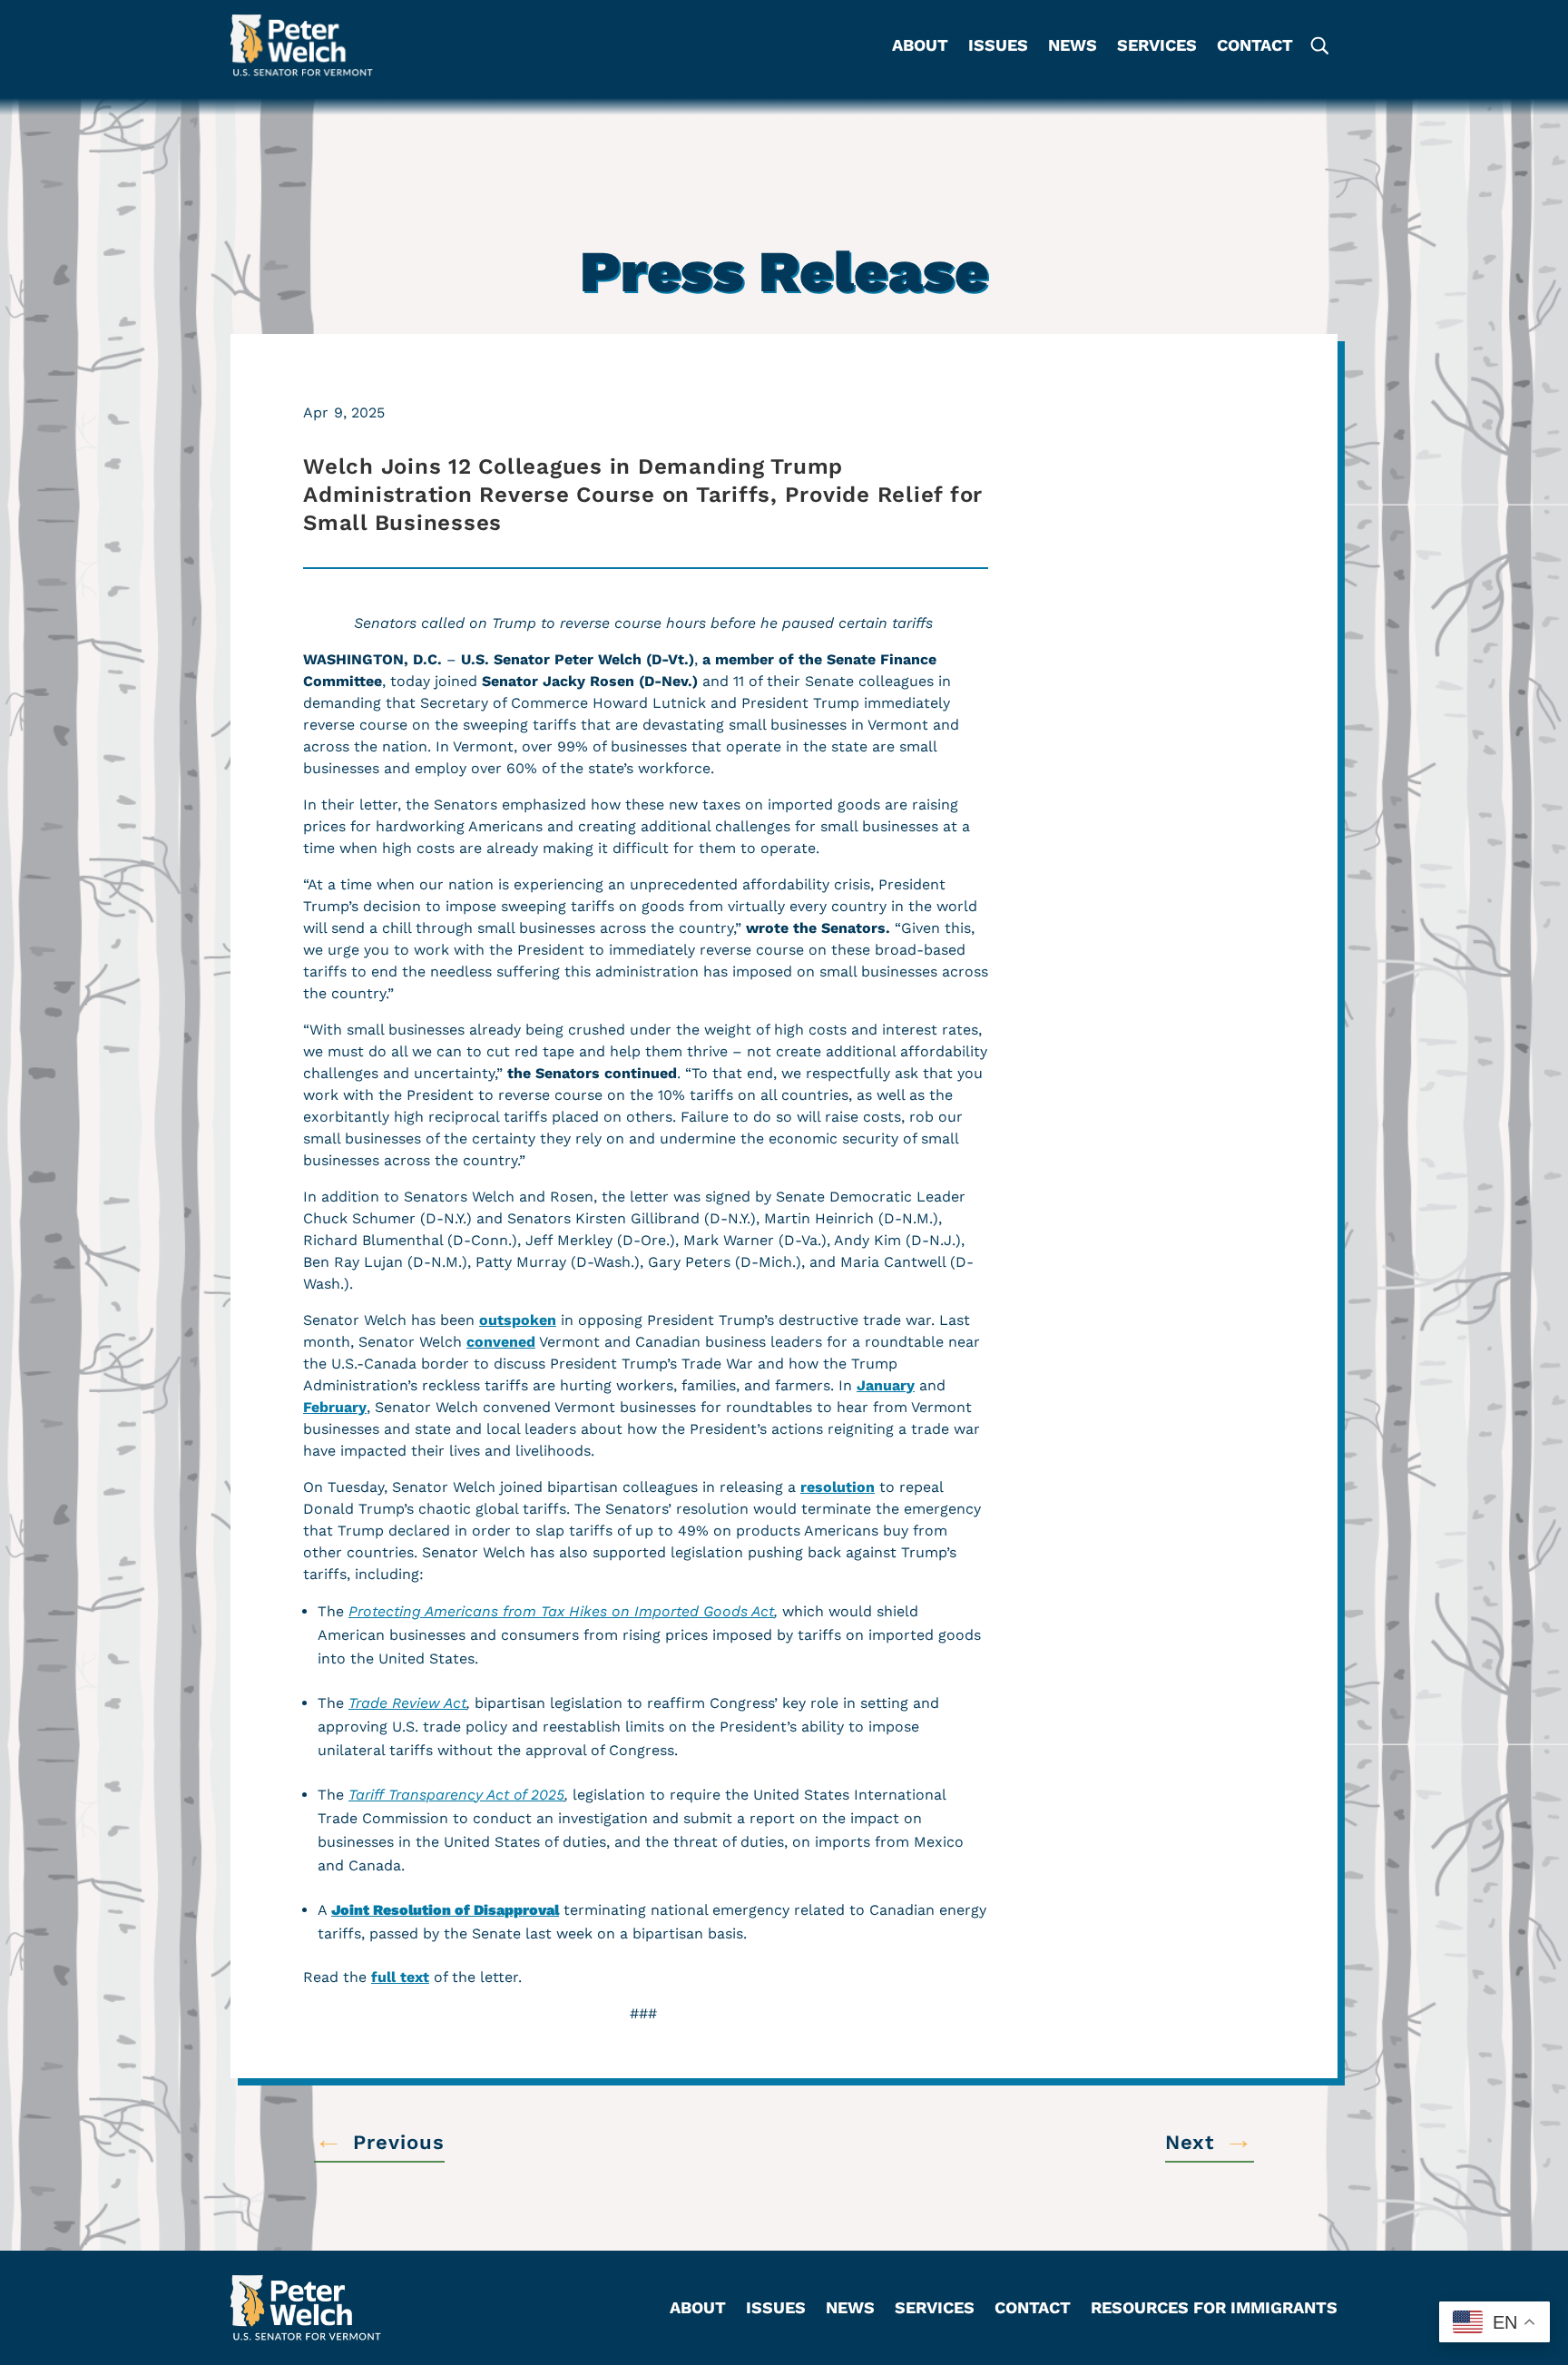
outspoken (518, 1320)
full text (400, 1977)
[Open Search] (1318, 46)
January (886, 1385)
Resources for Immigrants (1214, 2309)
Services (1157, 47)
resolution (838, 1487)
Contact (1255, 47)
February (335, 1407)
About (920, 47)
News (1073, 47)
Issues (998, 47)
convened (501, 1342)
